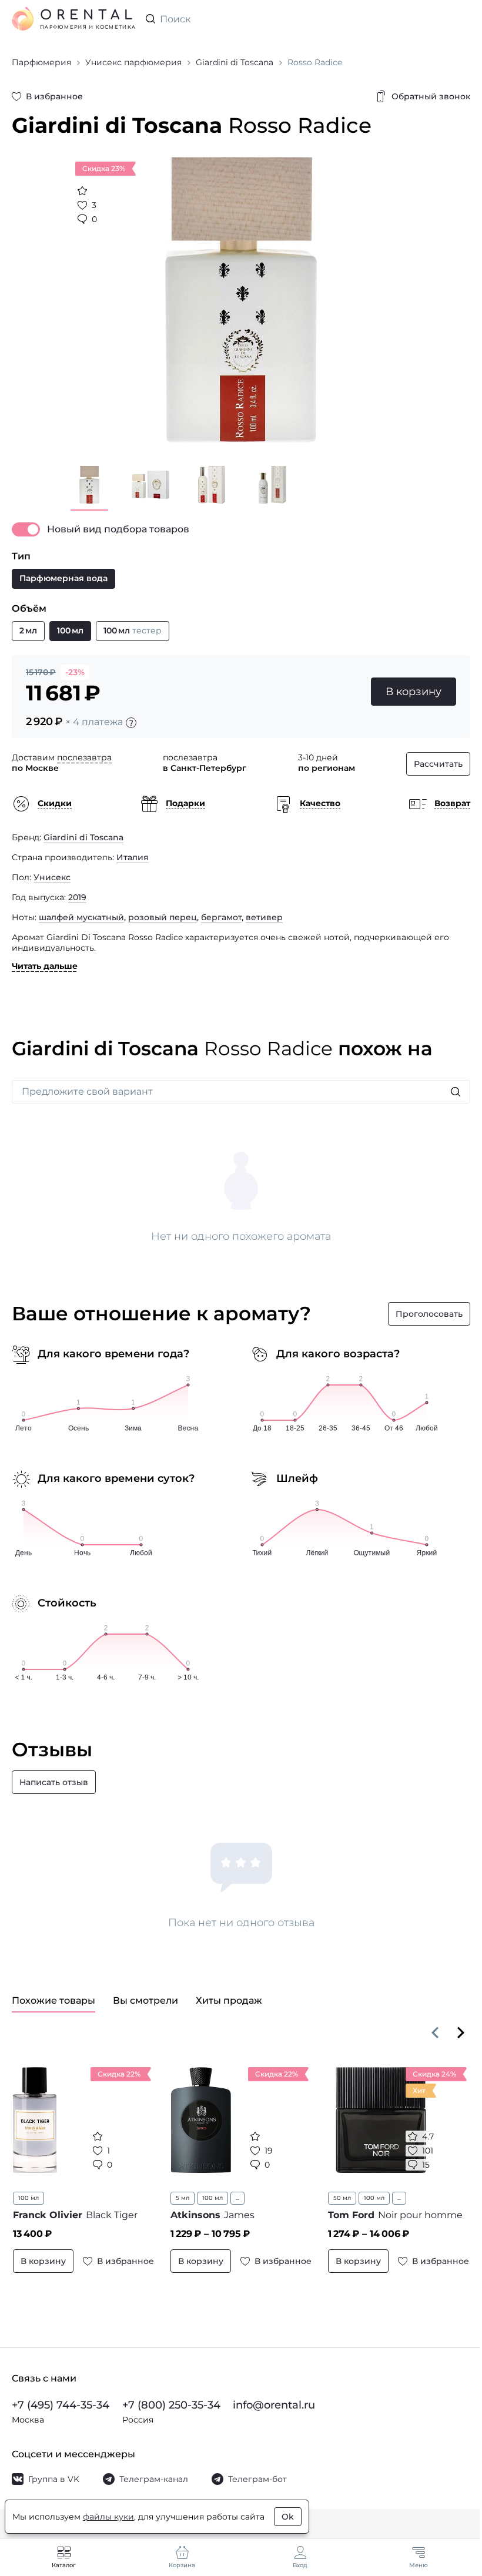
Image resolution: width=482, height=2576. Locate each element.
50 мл (342, 2198)
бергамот (221, 917)
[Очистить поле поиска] (461, 19)
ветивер (264, 917)
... (237, 2198)
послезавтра (84, 757)
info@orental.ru (274, 2405)
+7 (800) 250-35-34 (171, 2405)
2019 (77, 897)
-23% (75, 672)
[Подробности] (131, 723)
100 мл (29, 2198)
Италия (133, 857)
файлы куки (108, 2517)
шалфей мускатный (81, 917)
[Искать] (456, 1092)
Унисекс (52, 877)
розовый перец (163, 917)
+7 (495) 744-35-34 (61, 2405)
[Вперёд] (461, 2032)
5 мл (183, 2198)
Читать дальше (45, 966)
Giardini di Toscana (83, 837)
